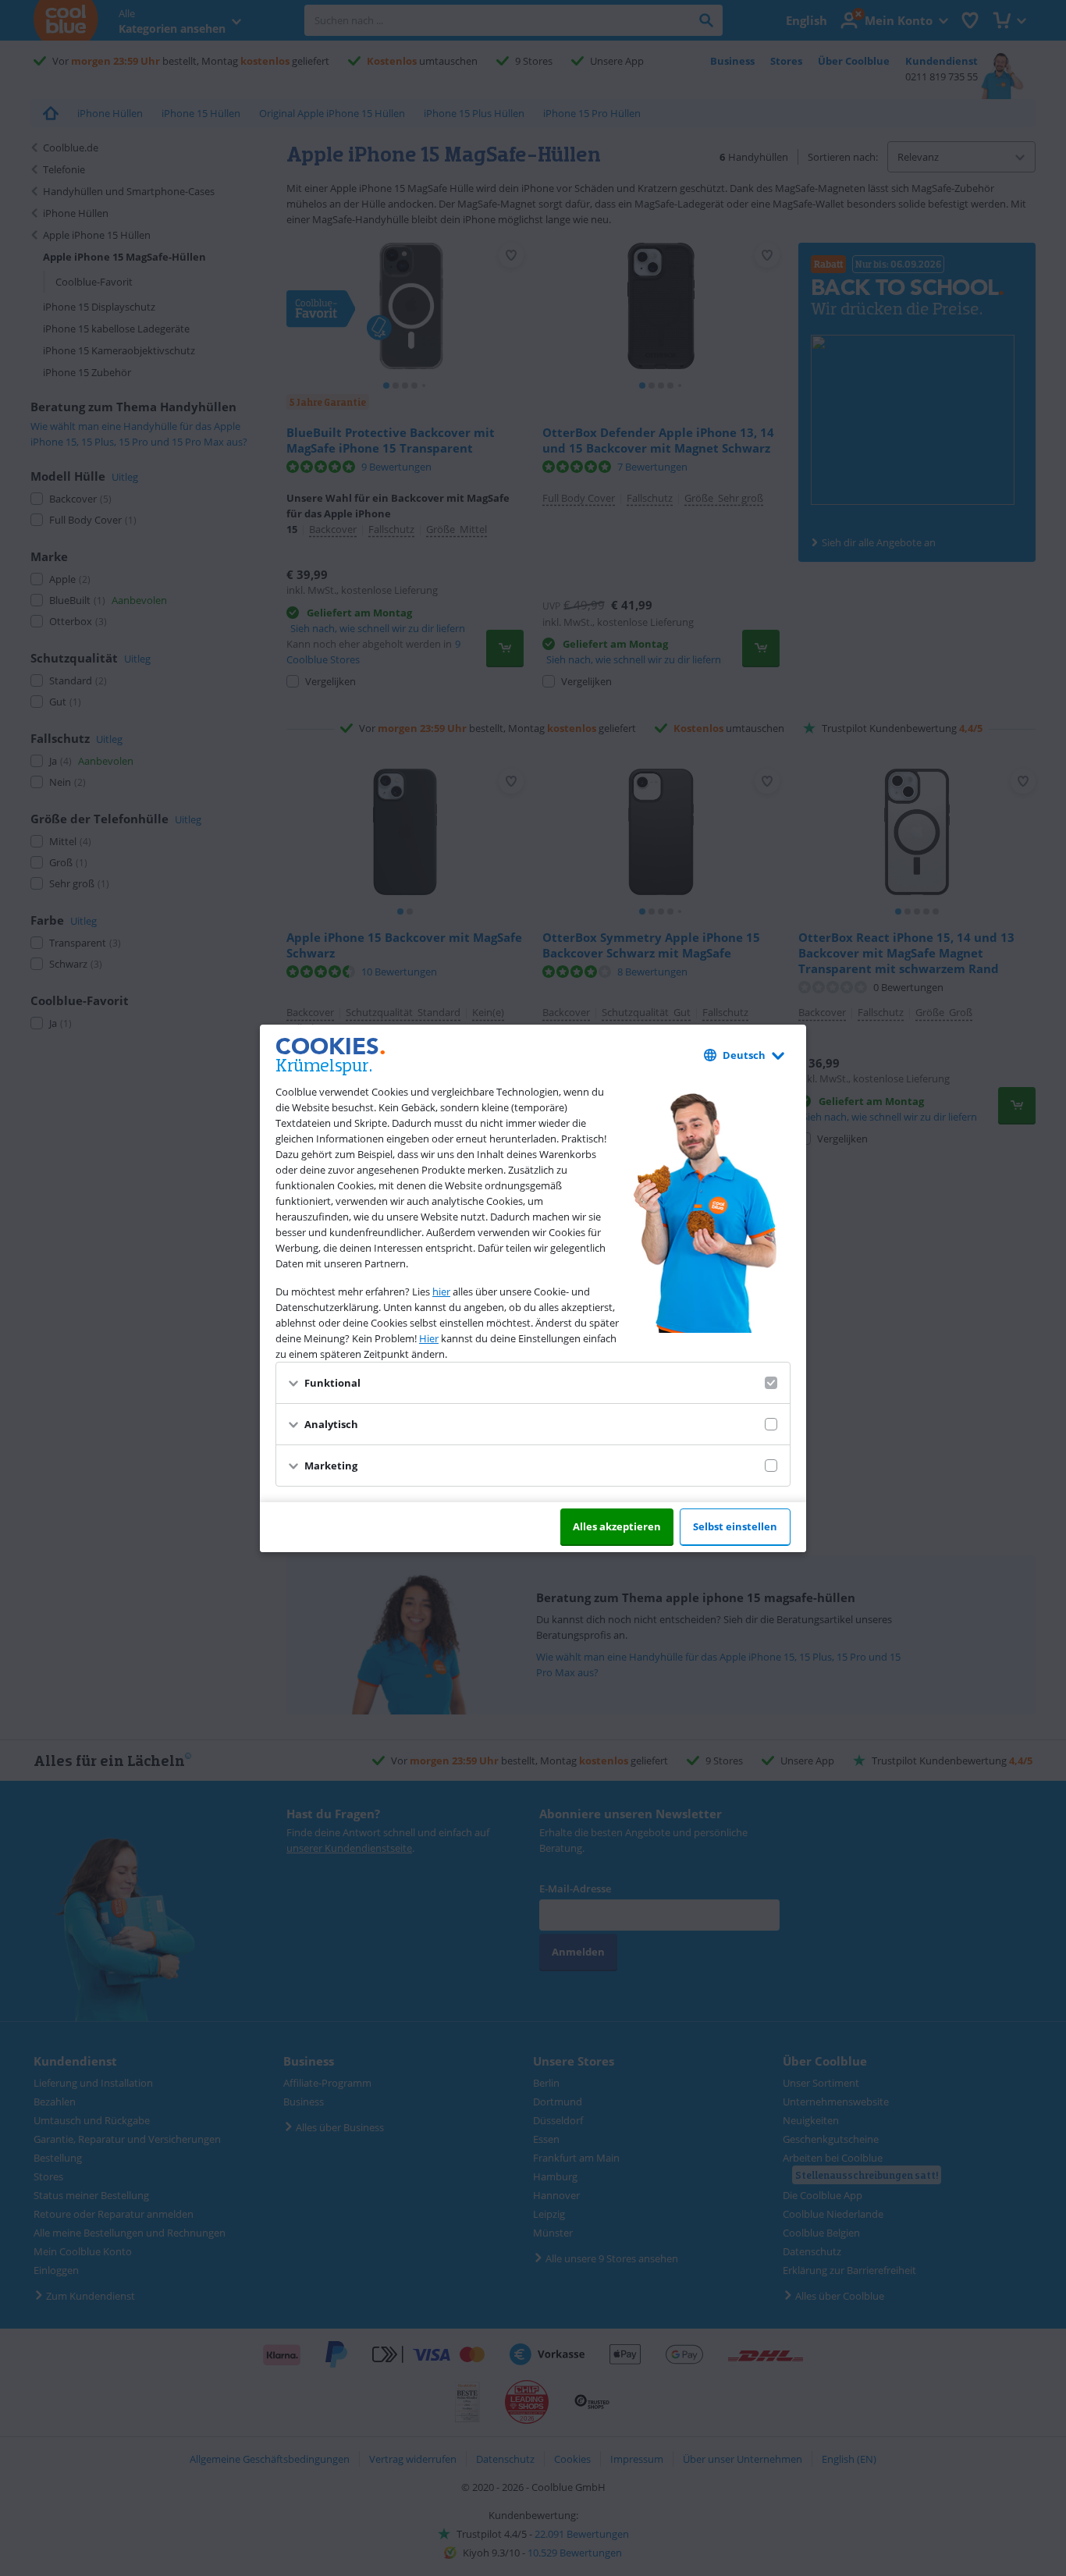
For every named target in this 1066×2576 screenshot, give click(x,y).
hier (441, 1292)
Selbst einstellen (735, 1526)
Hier (429, 1338)
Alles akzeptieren (617, 1526)
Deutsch (744, 1055)
